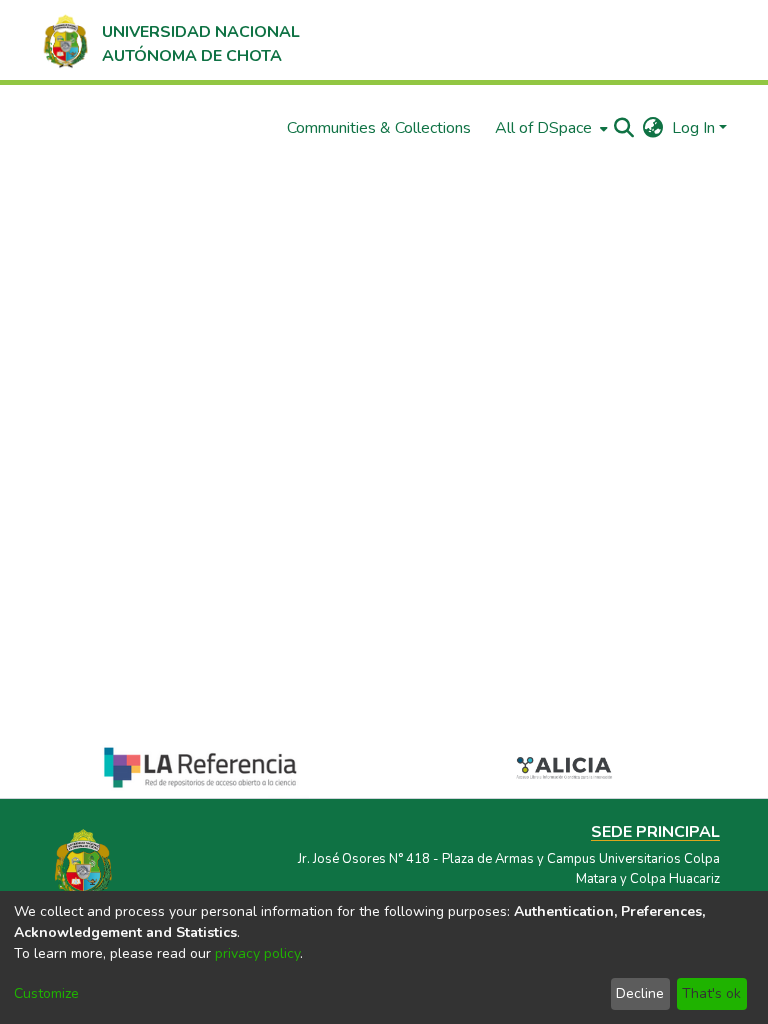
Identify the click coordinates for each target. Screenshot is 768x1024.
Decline (640, 993)
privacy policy (257, 953)
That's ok (711, 993)
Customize (46, 993)
